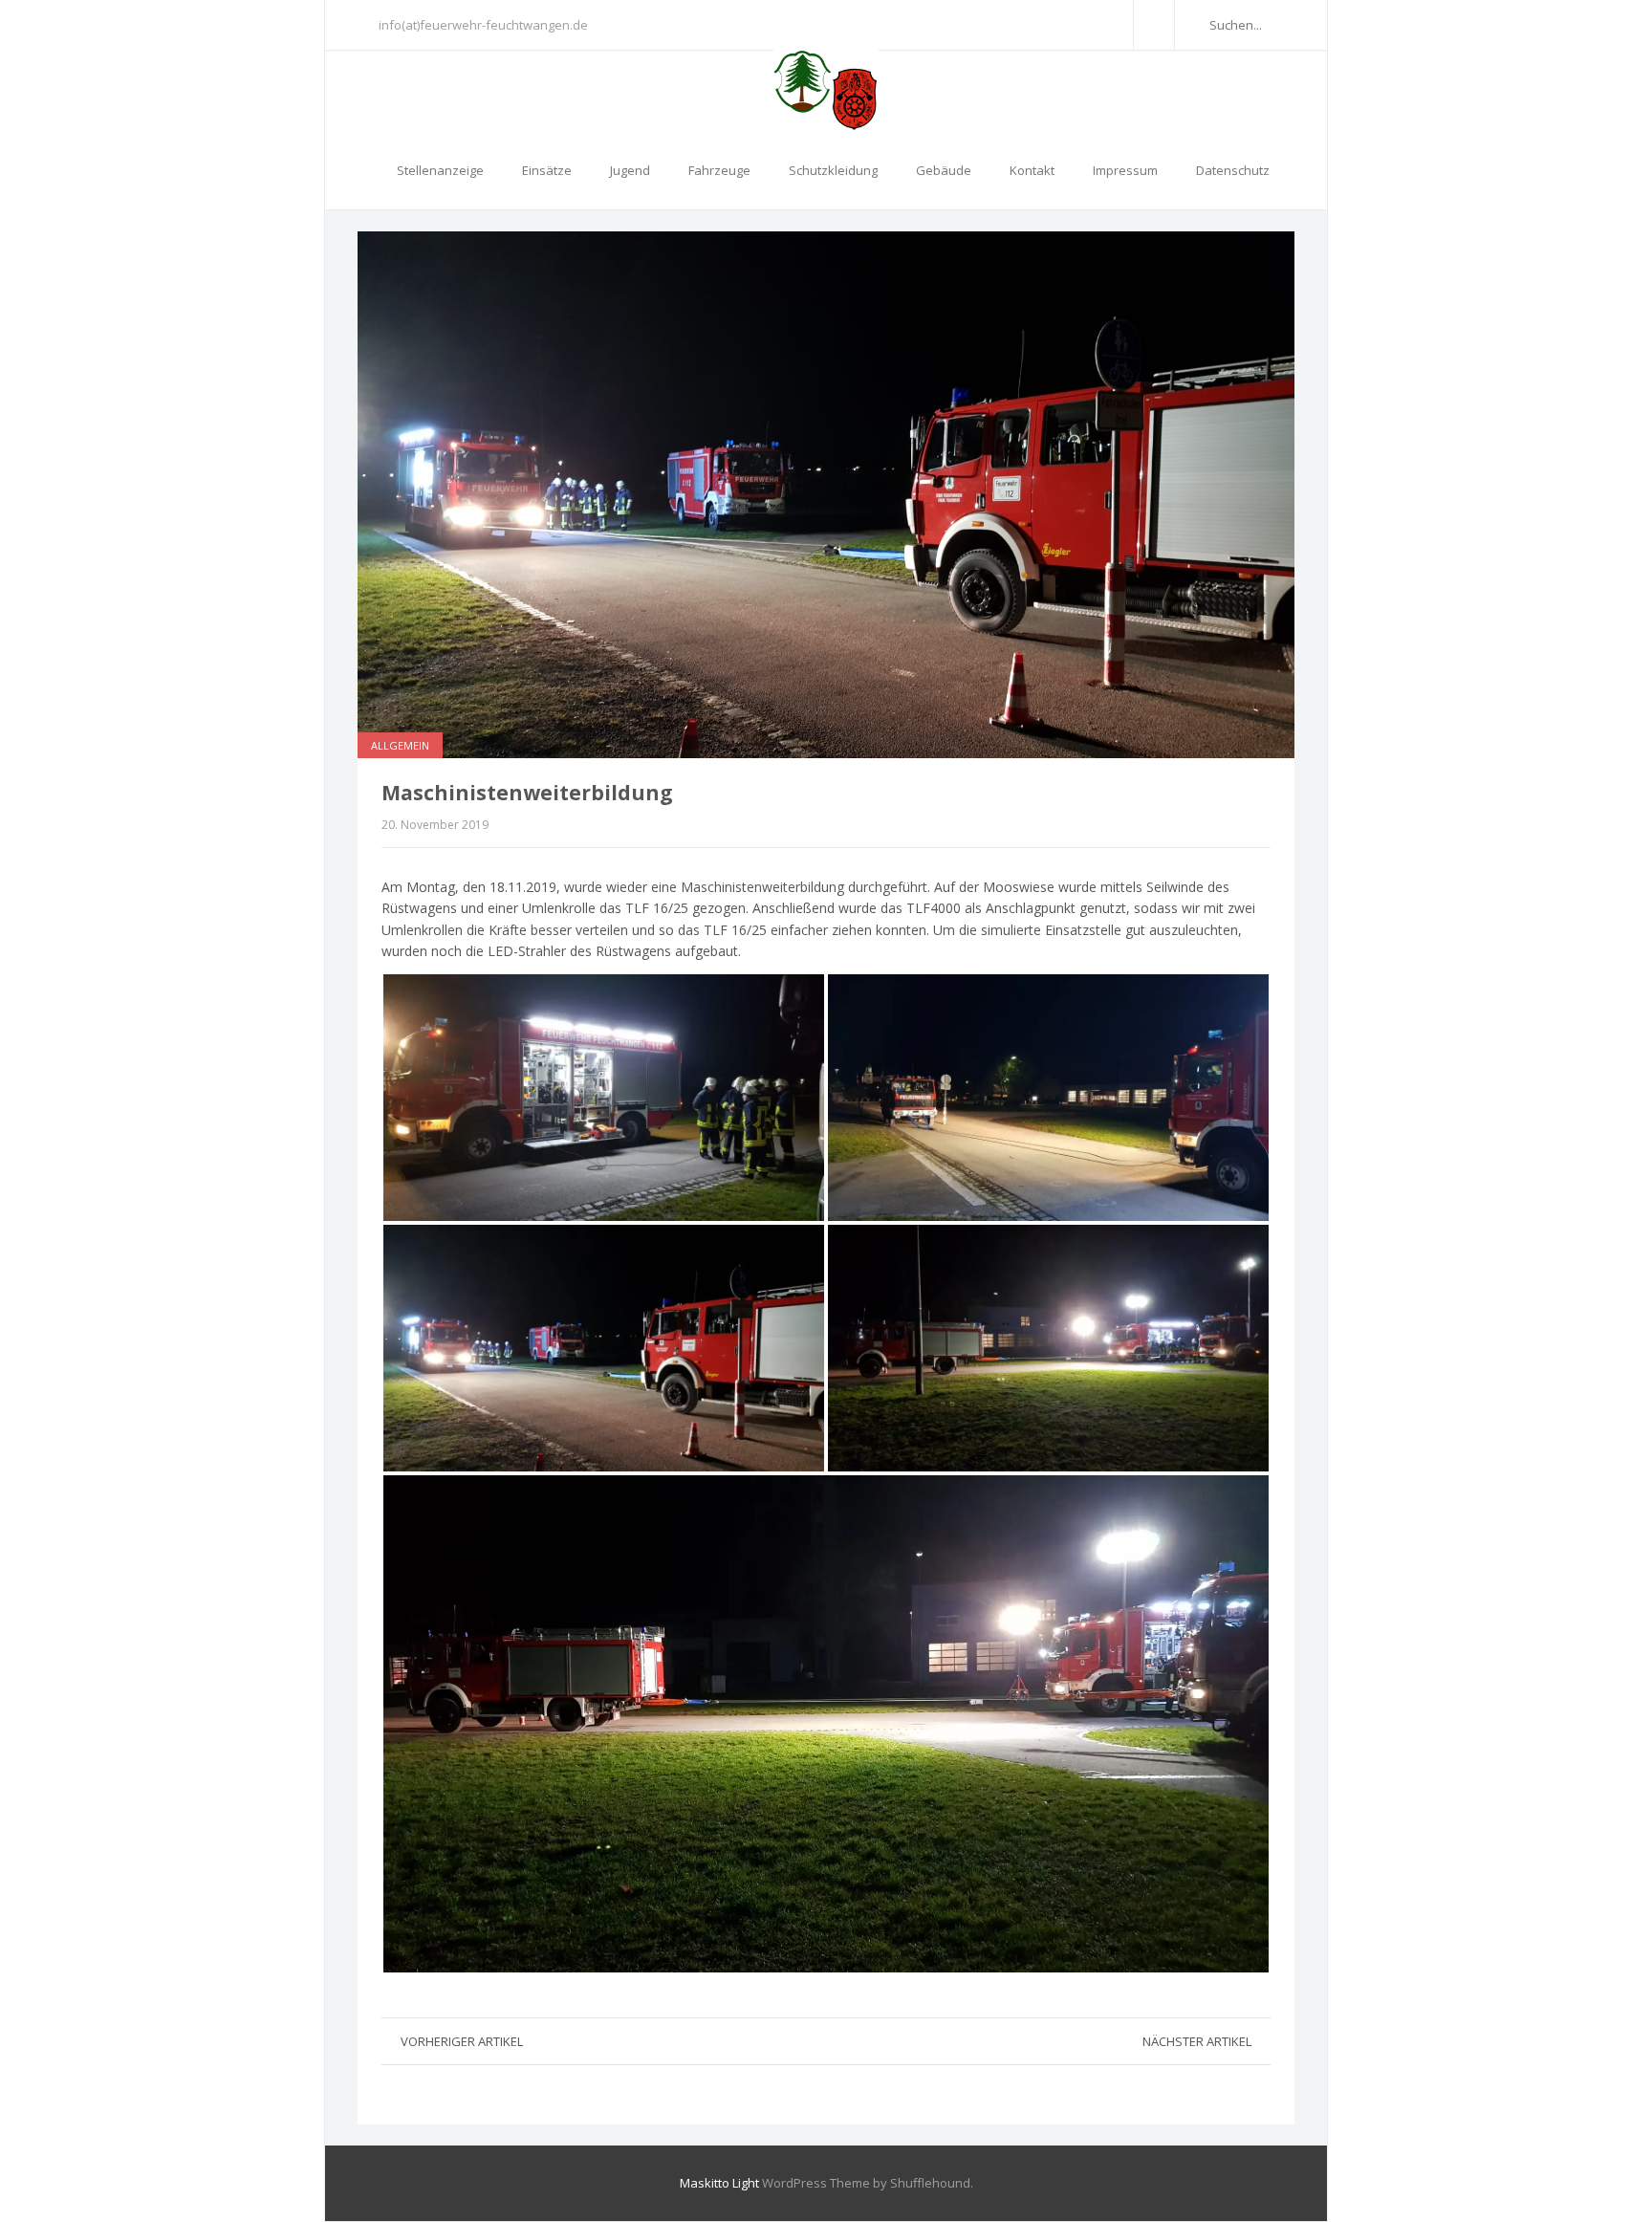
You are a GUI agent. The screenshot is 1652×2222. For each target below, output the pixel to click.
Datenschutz (1233, 170)
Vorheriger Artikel (462, 2041)
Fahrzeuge (719, 170)
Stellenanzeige (440, 170)
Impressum (1125, 170)
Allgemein (400, 745)
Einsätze (547, 170)
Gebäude (944, 170)
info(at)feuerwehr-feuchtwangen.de (483, 25)
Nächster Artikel (1197, 2041)
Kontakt (1032, 170)
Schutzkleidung (833, 170)
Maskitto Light (719, 2183)
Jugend (630, 170)
